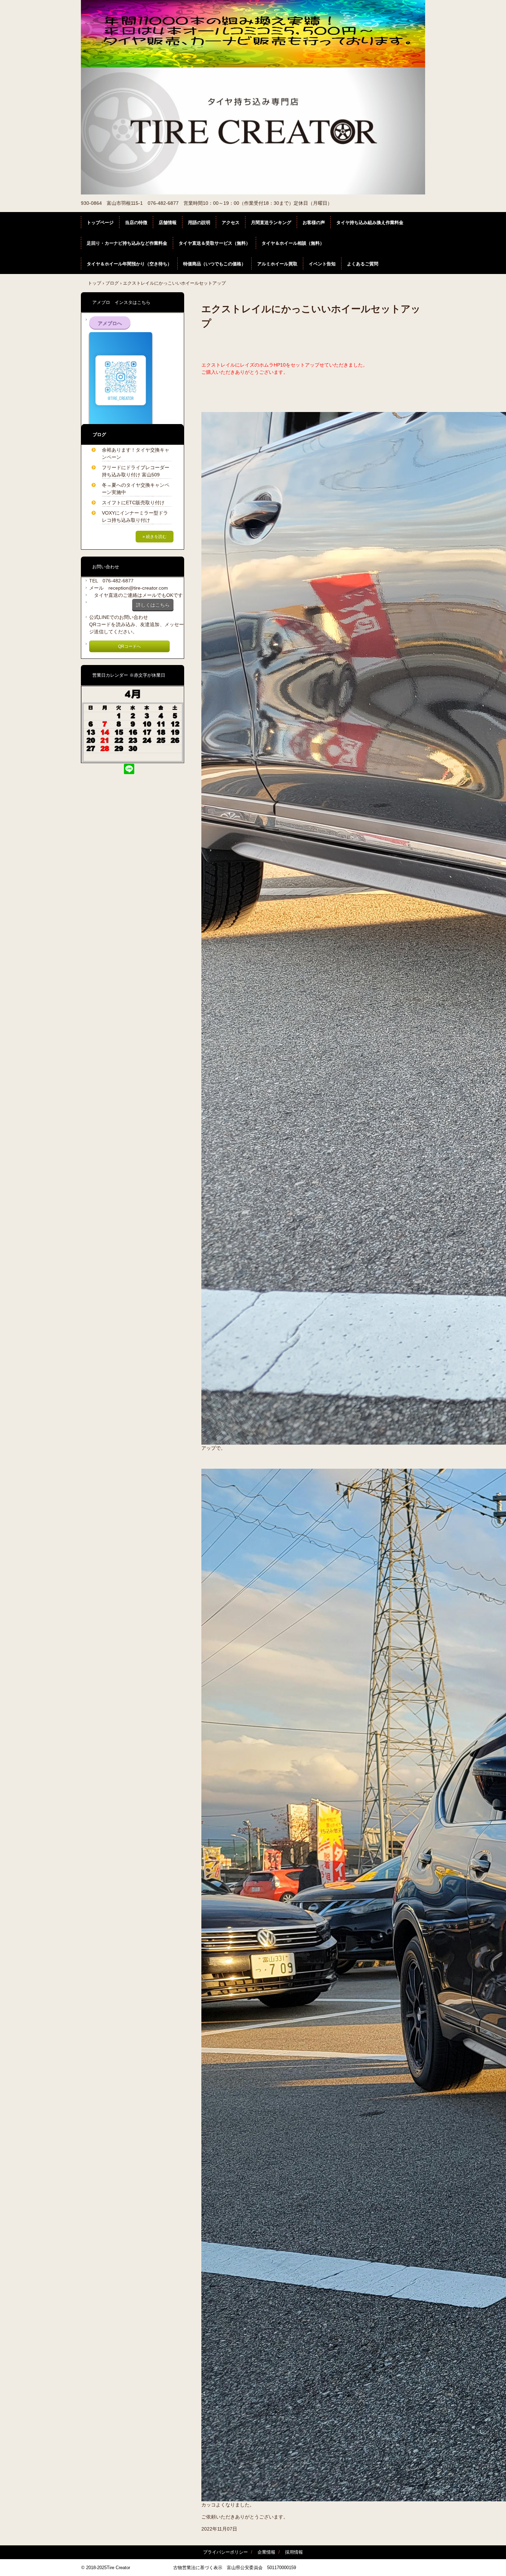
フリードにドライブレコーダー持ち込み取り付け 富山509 (136, 471)
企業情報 (266, 2552)
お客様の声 (314, 223)
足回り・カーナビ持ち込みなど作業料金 (127, 243)
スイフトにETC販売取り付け (133, 503)
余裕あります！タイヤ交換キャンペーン (136, 453)
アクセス (231, 223)
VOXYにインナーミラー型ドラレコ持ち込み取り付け (135, 516)
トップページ (100, 223)
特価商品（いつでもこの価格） (214, 264)
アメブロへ (110, 323)
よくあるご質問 (363, 264)
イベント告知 (322, 264)
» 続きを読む (155, 537)
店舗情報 (168, 223)
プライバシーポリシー (225, 2552)
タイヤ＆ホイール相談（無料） (293, 243)
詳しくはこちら (153, 605)
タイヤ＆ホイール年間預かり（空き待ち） (129, 264)
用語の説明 (199, 223)
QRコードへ (129, 646)
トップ (94, 283)
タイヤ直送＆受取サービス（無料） (214, 243)
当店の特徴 (136, 223)
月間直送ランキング (271, 223)
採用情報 (294, 2552)
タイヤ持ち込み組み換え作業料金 (370, 223)
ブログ (112, 283)
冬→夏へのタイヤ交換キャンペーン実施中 (136, 489)
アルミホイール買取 (277, 264)
